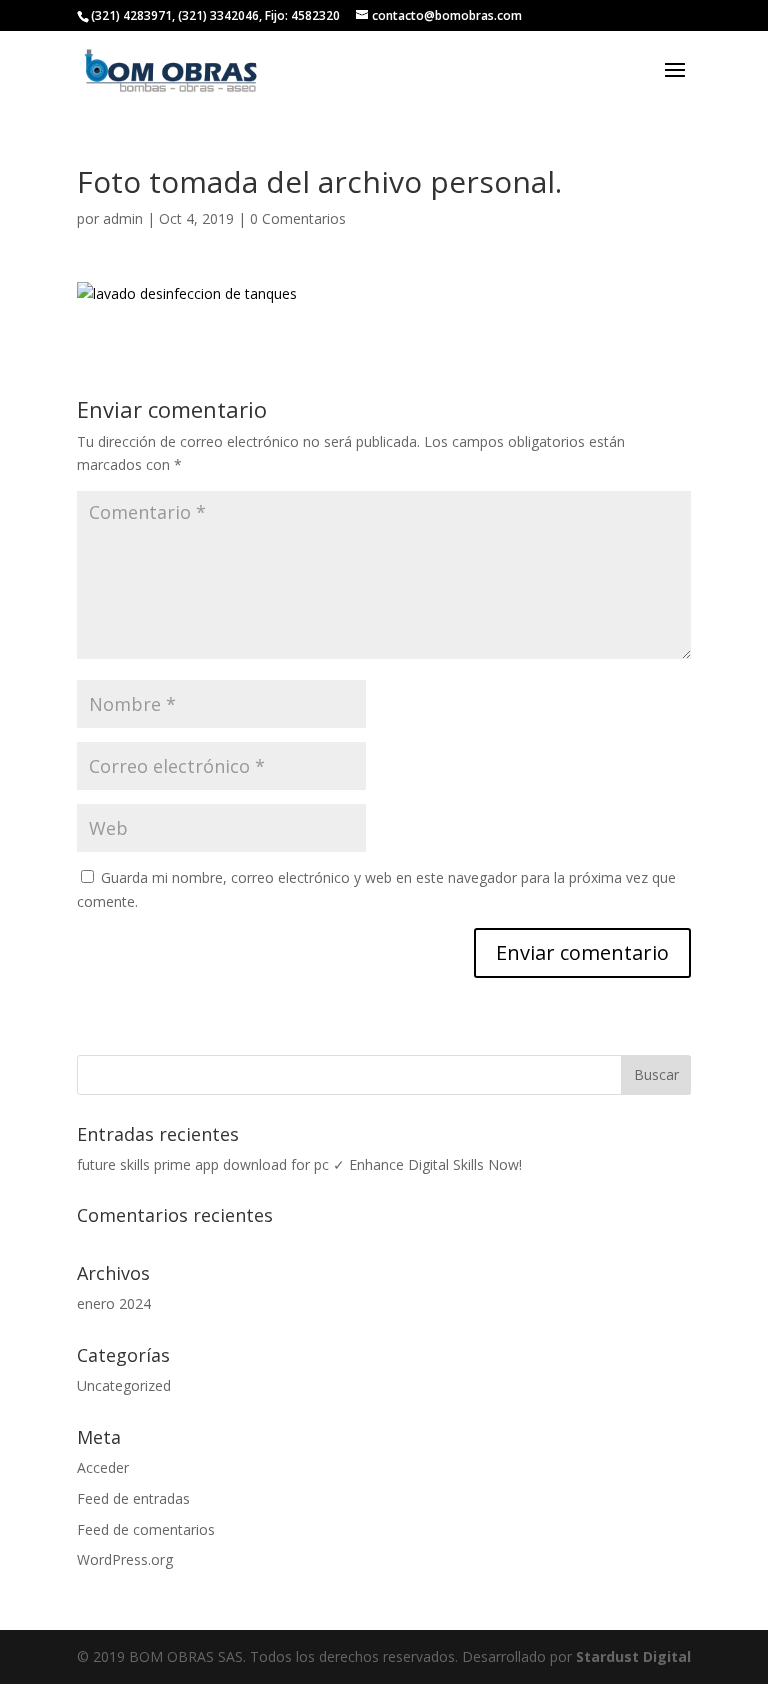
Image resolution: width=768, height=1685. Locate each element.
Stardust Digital (633, 1656)
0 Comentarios (298, 218)
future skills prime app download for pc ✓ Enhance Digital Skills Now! (299, 1164)
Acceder (103, 1467)
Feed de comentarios (146, 1529)
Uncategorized (124, 1385)
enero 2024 (114, 1303)
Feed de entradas (133, 1498)
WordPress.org (125, 1559)
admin (123, 218)
